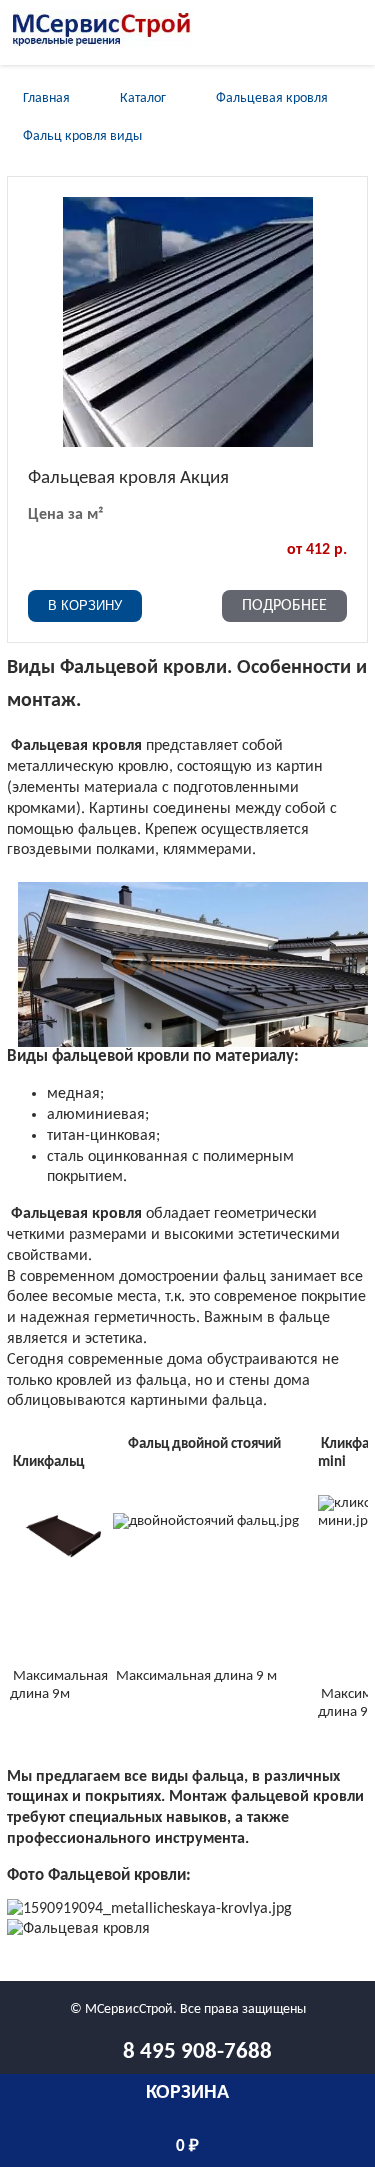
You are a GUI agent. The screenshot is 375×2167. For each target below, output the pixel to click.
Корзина (187, 2093)
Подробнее (284, 606)
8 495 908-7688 (197, 2052)
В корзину (85, 605)
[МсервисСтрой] (103, 43)
